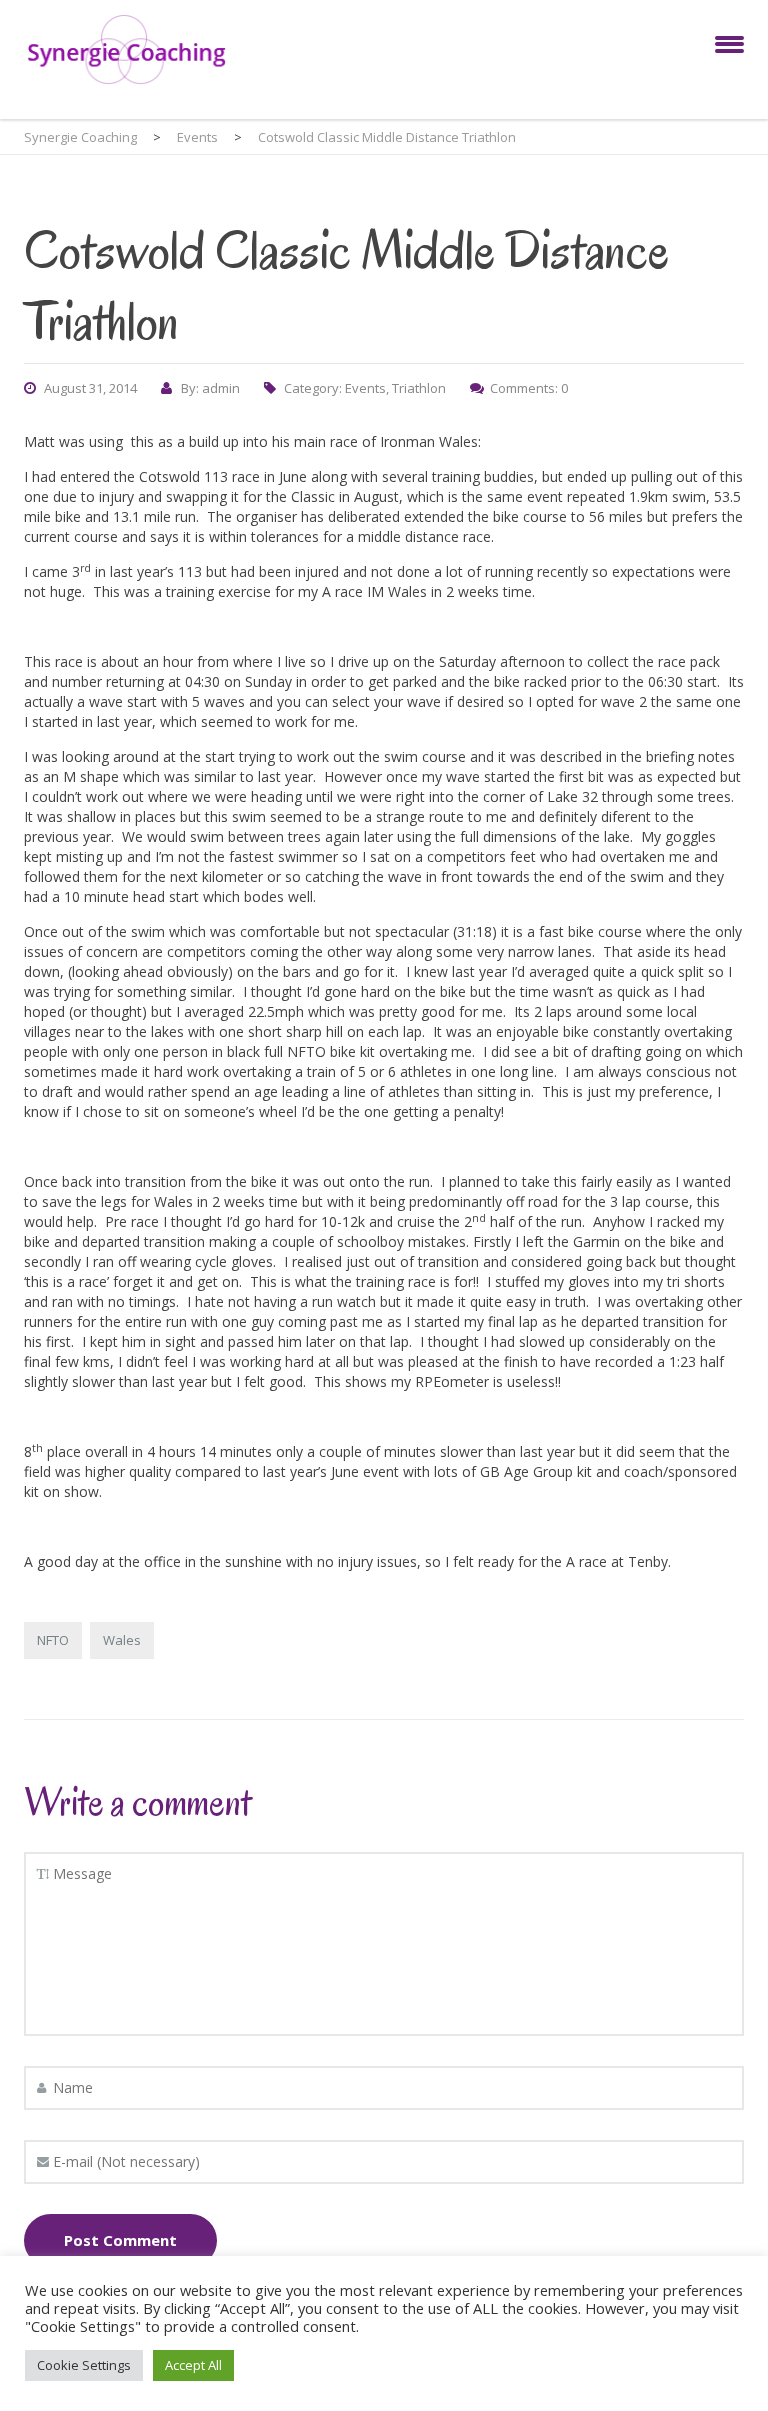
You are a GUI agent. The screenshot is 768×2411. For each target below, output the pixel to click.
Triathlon (419, 388)
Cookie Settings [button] (84, 2365)
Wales (122, 1640)
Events (365, 388)
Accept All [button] (193, 2365)
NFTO (53, 1640)
